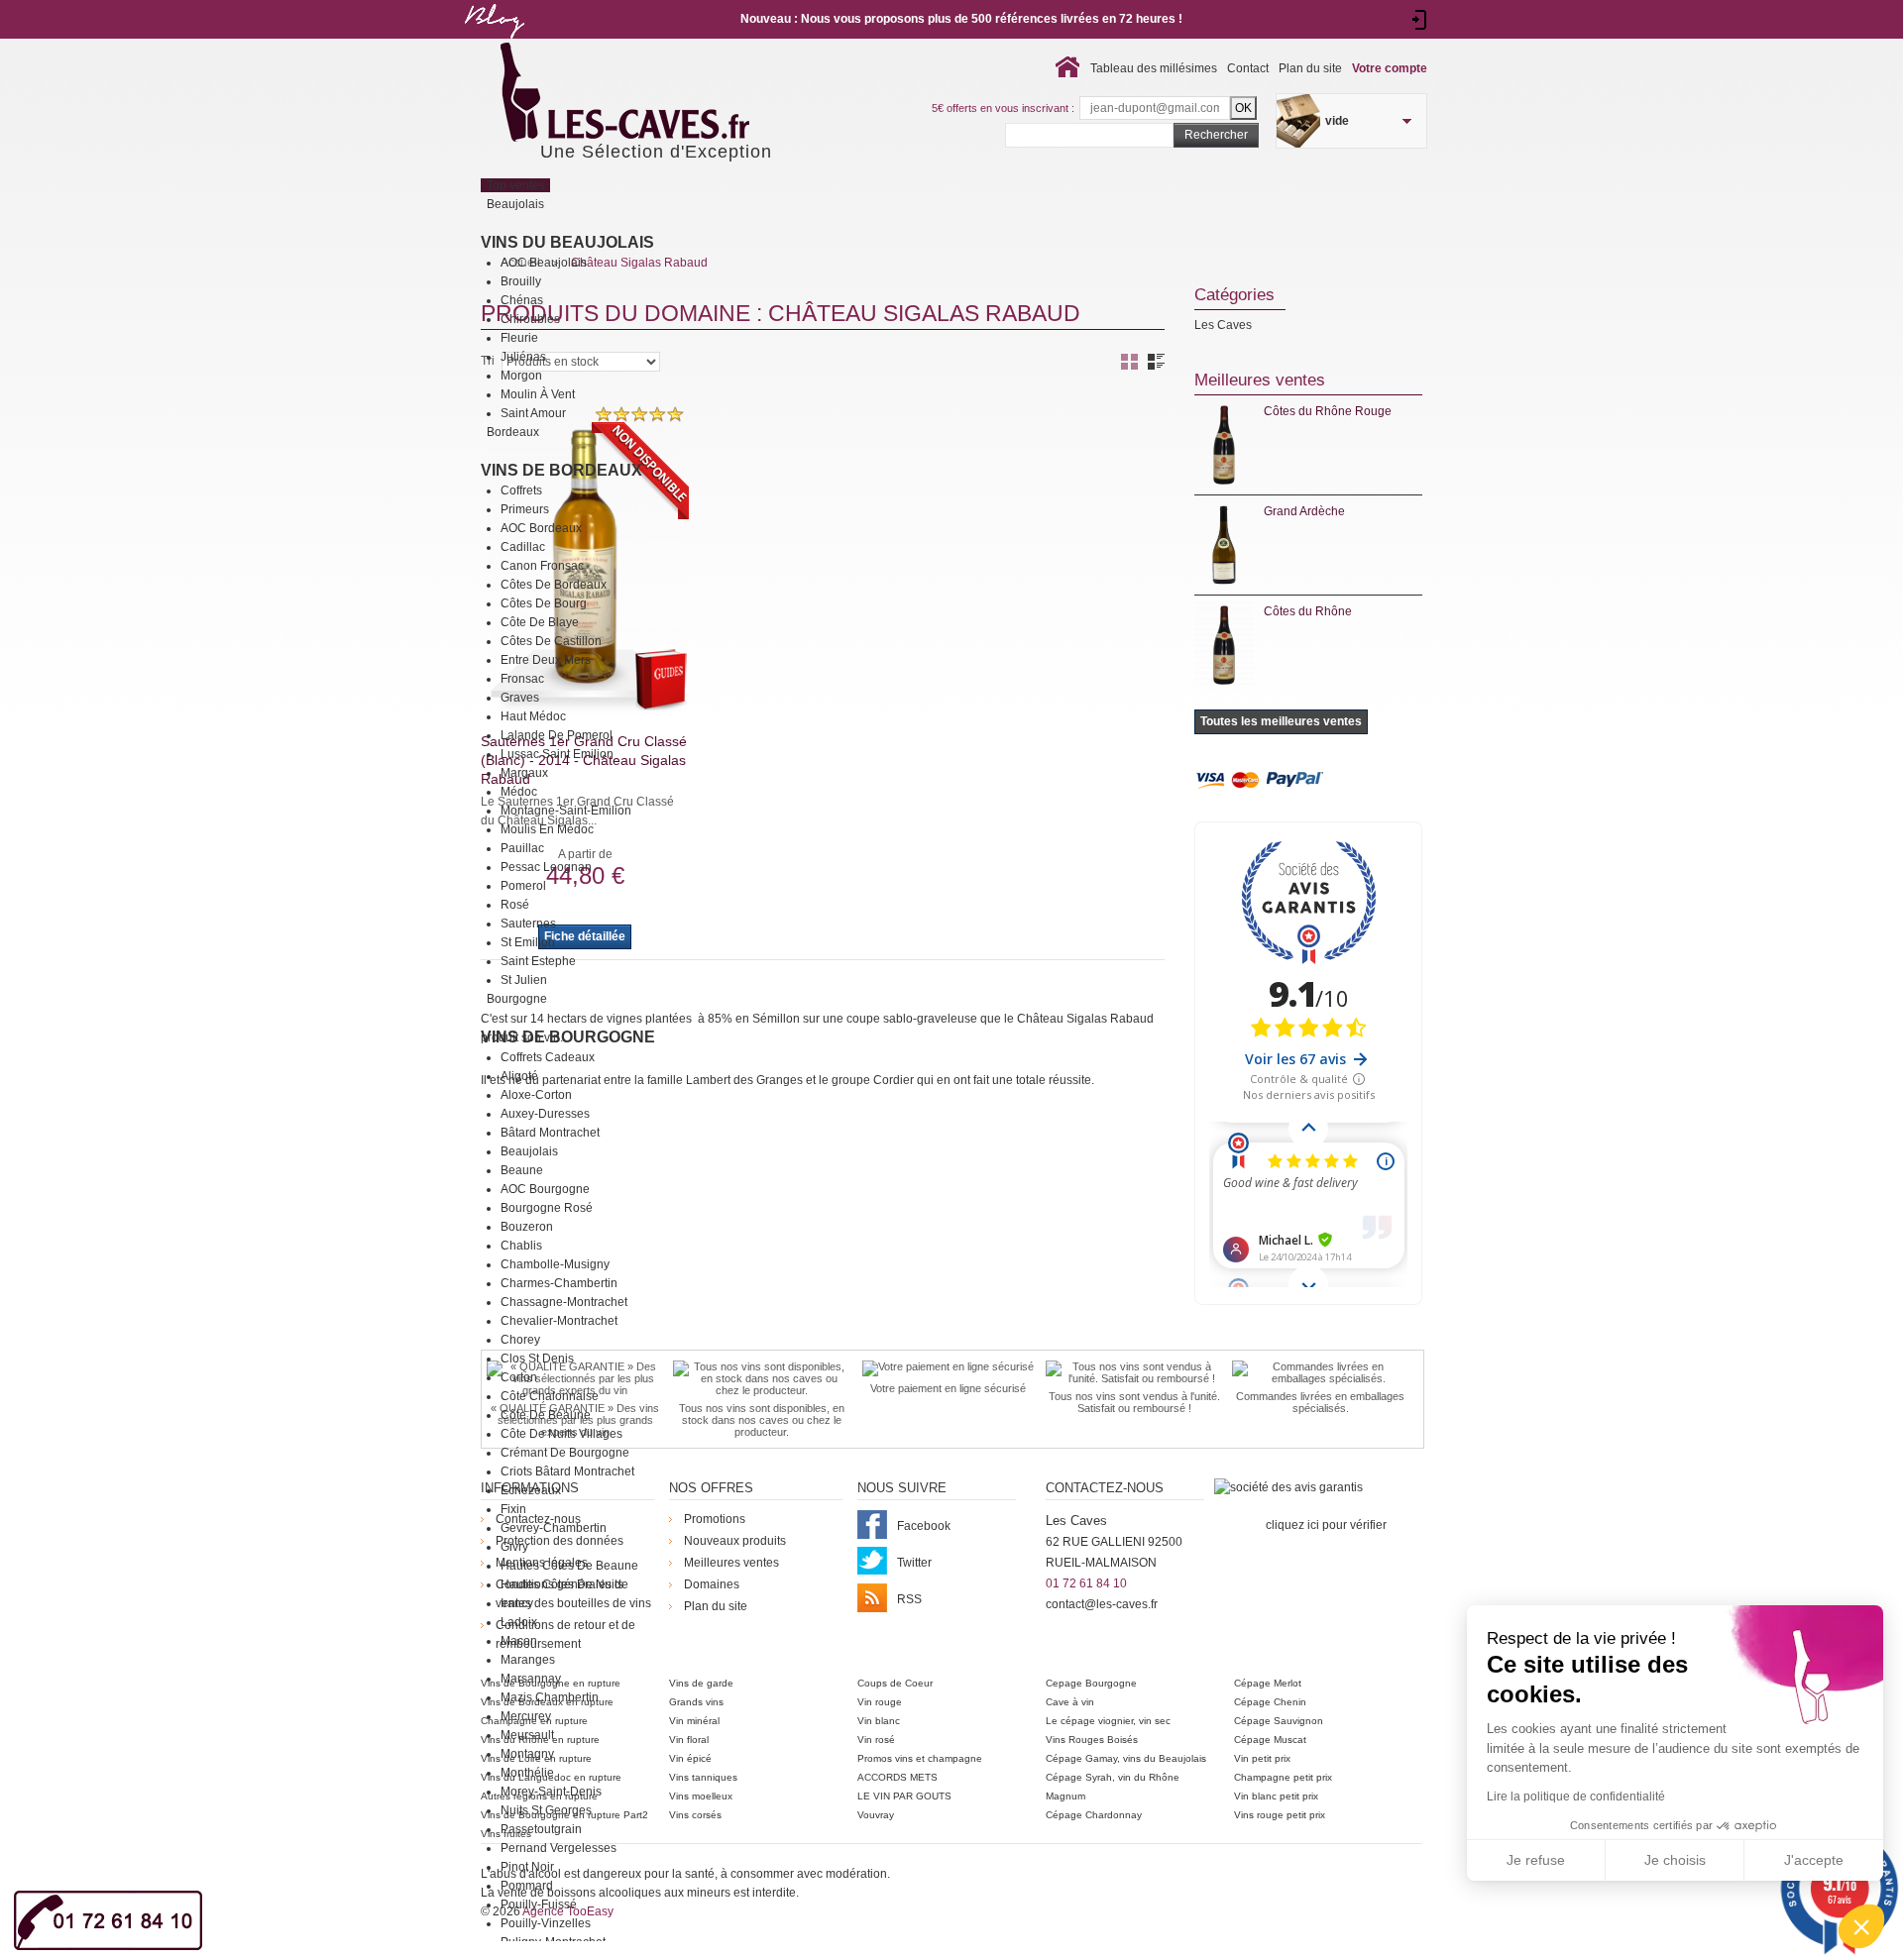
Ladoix (519, 1622)
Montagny (527, 1754)
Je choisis (1675, 1860)
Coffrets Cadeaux (548, 1057)
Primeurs (525, 509)
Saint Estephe (538, 961)
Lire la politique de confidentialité (1576, 1797)
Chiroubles (530, 319)
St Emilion (528, 942)
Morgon (521, 376)
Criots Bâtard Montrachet (567, 1471)
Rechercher (1216, 135)
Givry (514, 1547)
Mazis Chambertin (550, 1697)
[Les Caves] (666, 94)
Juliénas (523, 357)
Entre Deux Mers (546, 660)
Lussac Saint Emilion (557, 754)
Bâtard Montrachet (550, 1133)
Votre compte (1390, 68)
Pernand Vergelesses (559, 1848)
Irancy (517, 1603)
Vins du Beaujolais (567, 242)
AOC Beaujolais (544, 263)
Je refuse (1536, 1860)
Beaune (522, 1170)
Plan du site (1310, 68)
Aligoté (519, 1076)
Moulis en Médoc (547, 829)
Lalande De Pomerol (557, 735)
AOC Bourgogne (545, 1189)
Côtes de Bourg (544, 603)
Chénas (522, 300)
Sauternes (528, 924)
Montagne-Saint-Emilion (566, 811)
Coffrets (521, 490)
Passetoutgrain (541, 1829)
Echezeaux (531, 1490)
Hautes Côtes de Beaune (569, 1566)
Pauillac (522, 848)
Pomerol (523, 886)
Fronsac (522, 679)
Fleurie (519, 338)
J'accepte (1814, 1860)
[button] (1861, 1926)
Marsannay (531, 1679)
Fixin (513, 1509)
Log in (1420, 20)
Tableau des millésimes (1154, 68)
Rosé (515, 905)
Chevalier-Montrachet (559, 1321)
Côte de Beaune (546, 1415)
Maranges (528, 1660)
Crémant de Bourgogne (565, 1453)
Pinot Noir (527, 1867)
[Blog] (494, 43)
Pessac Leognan (546, 867)
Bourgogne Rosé (547, 1208)
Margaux (524, 773)
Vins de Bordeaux (561, 470)
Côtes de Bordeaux (554, 585)
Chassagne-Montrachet (564, 1302)
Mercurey (526, 1716)
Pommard (527, 1886)
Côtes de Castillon (551, 641)
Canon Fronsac (542, 566)
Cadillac (523, 547)
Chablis (521, 1246)
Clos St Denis (537, 1359)
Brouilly (521, 281)
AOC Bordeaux (541, 528)
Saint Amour (533, 413)
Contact (1248, 68)
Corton (519, 1377)
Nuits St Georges (546, 1810)
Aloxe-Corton (536, 1095)
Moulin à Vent (538, 394)
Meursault (527, 1735)
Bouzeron (527, 1227)
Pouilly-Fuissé (539, 1905)
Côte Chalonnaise (550, 1396)
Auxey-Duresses (545, 1114)
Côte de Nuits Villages (561, 1434)
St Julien (524, 980)
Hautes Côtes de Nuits (562, 1584)
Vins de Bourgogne (568, 1037)
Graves (520, 698)
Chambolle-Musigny (555, 1264)
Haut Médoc (533, 716)
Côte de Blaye (540, 622)
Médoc (519, 792)
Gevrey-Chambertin (554, 1528)
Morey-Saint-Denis (551, 1792)
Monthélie (527, 1773)
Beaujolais (529, 1151)
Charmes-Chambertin (559, 1283)
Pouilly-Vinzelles (546, 1923)
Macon (519, 1641)
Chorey (520, 1340)
